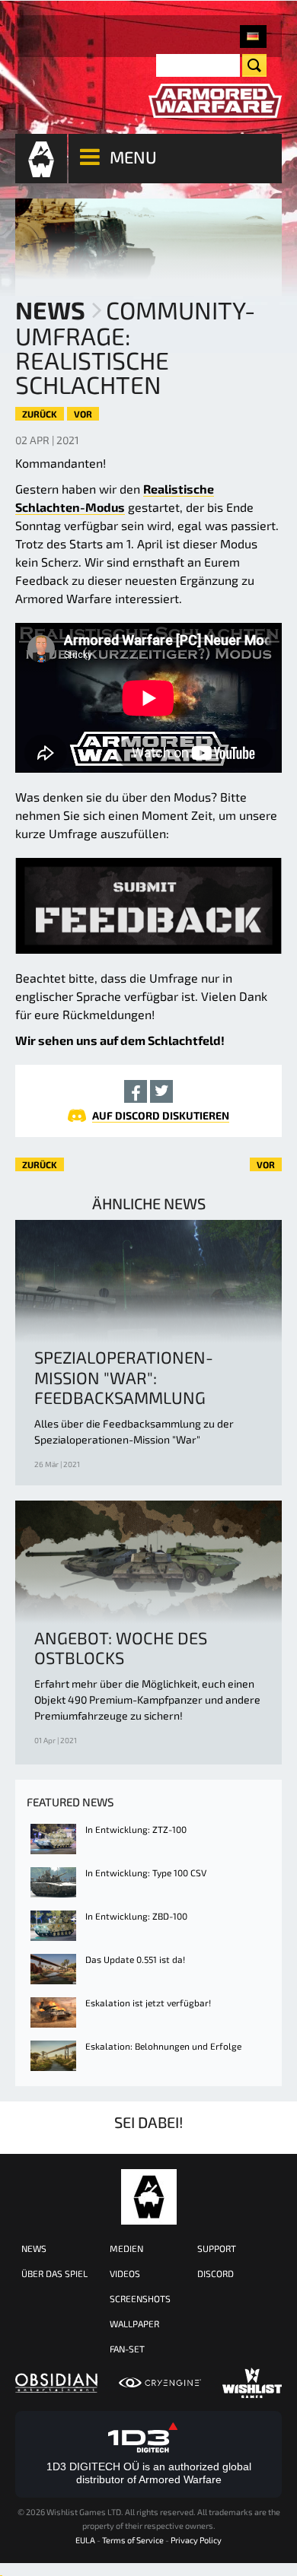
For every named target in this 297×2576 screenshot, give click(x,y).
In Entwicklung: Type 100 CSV (146, 1872)
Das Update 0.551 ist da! (135, 1959)
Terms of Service (133, 2540)
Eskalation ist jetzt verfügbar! (148, 2003)
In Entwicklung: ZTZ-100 (136, 1829)
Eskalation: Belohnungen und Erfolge (163, 2046)
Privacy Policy (196, 2540)
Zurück (40, 414)
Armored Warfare (149, 2197)
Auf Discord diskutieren (161, 1115)
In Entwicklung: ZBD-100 (136, 1916)
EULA (85, 2540)
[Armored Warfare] (215, 101)
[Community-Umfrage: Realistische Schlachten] (253, 37)
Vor (83, 414)
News (50, 310)
